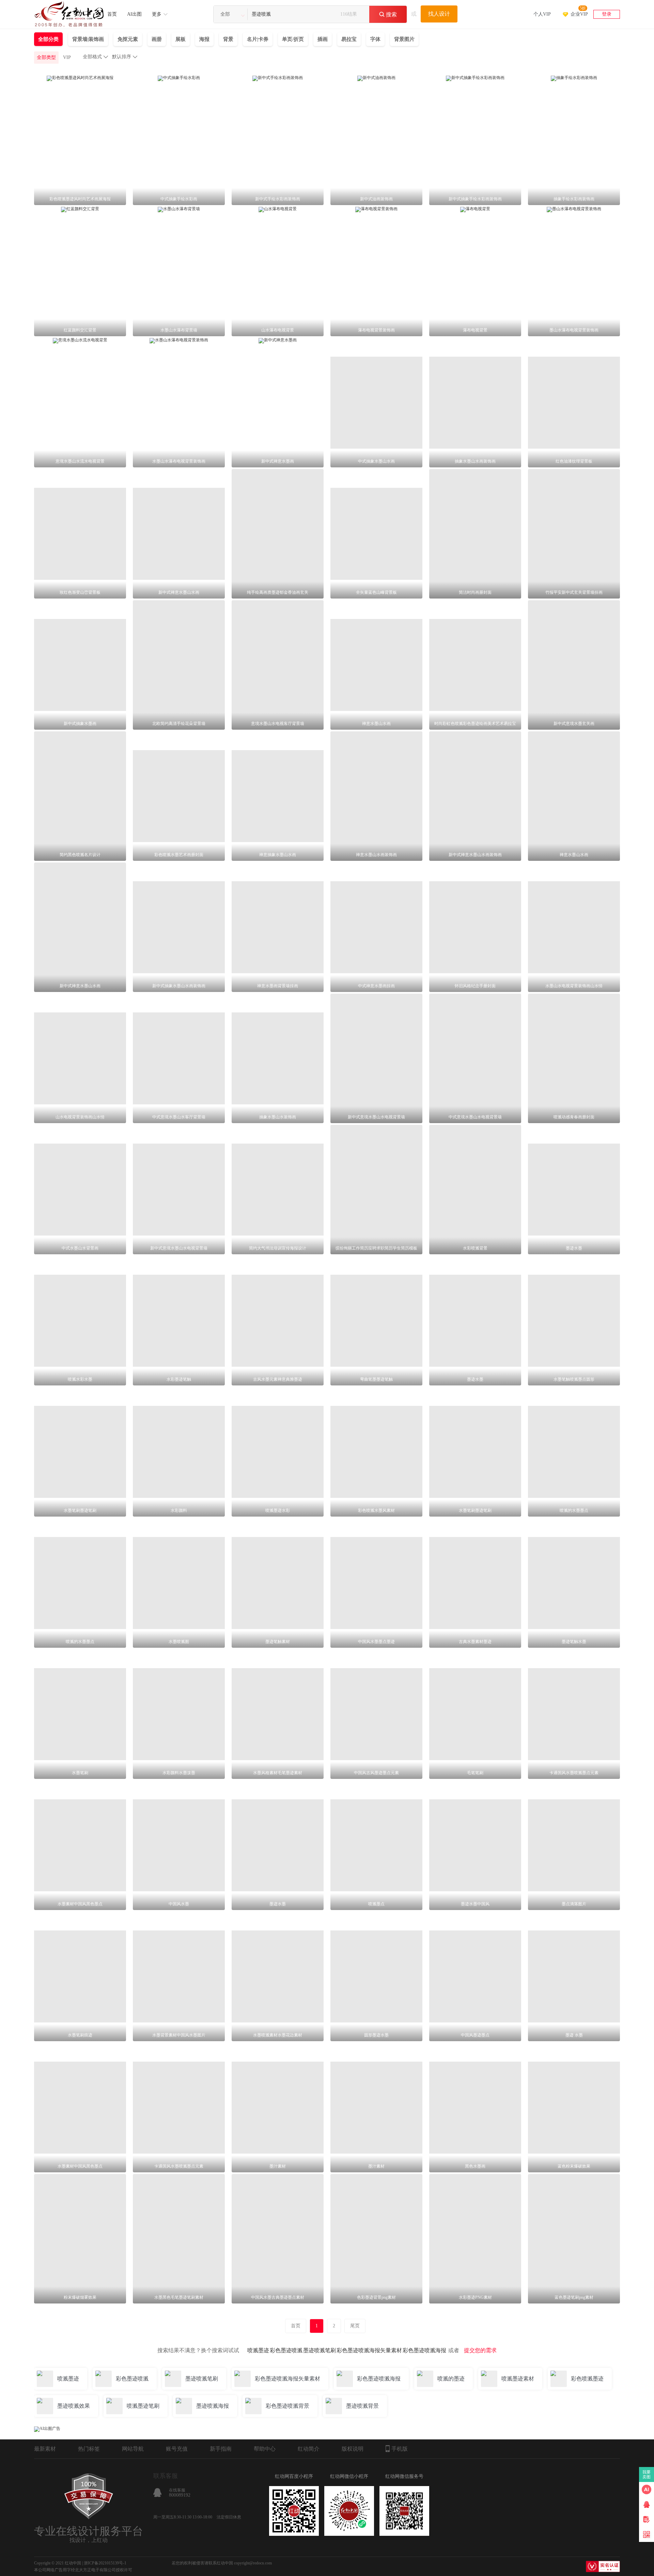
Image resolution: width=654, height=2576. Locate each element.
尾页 (355, 2326)
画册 (157, 39)
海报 (204, 39)
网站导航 (133, 2449)
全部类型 (46, 57)
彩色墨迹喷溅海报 (424, 2350)
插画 (323, 39)
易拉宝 (349, 39)
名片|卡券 (258, 39)
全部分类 (48, 39)
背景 (228, 39)
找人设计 (439, 14)
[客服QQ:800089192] (647, 2504)
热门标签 (89, 2449)
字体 (375, 39)
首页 (112, 14)
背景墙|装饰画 (88, 39)
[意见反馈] (647, 2519)
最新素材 (45, 2449)
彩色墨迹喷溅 (286, 2350)
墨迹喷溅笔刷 (320, 2350)
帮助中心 (265, 2449)
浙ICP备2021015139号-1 (105, 2563)
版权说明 (353, 2449)
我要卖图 (647, 2474)
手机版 (400, 2449)
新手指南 (221, 2449)
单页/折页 (293, 39)
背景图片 (404, 39)
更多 (157, 14)
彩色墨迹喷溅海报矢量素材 (369, 2350)
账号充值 (177, 2449)
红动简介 (309, 2449)
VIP (67, 57)
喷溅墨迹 (258, 2350)
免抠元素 (128, 39)
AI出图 (134, 14)
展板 (181, 39)
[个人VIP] (542, 5)
